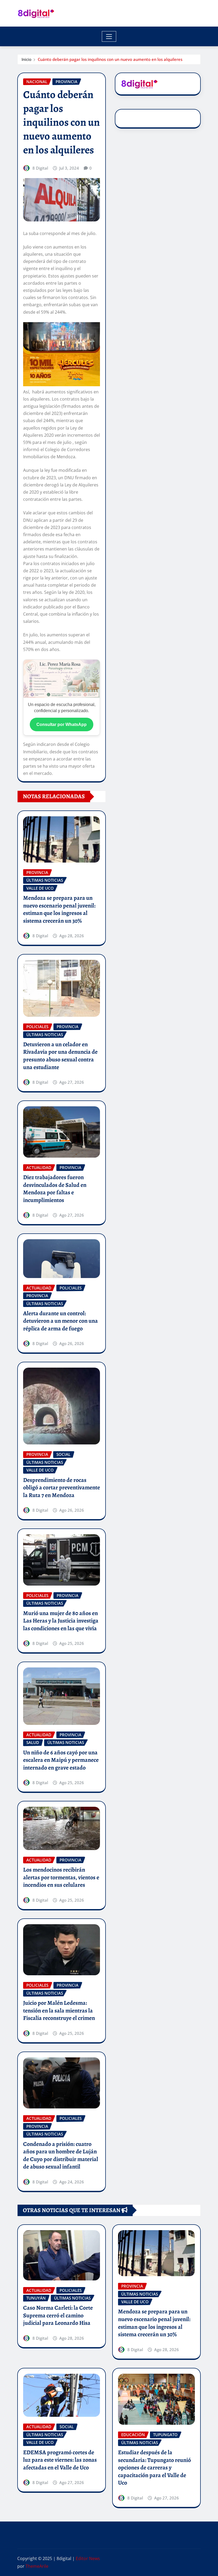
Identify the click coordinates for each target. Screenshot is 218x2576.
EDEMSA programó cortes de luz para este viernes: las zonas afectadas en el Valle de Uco (60, 2460)
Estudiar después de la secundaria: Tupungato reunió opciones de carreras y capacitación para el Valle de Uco (154, 2468)
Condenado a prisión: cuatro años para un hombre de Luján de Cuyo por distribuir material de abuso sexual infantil (61, 2155)
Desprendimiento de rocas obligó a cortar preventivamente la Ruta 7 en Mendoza (62, 1488)
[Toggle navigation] (109, 36)
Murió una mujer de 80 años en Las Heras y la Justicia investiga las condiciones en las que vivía (61, 1621)
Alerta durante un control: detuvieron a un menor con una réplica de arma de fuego (60, 1321)
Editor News (88, 2558)
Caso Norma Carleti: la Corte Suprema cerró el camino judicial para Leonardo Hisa (58, 2315)
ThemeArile (37, 2566)
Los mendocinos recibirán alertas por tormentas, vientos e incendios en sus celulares (61, 1877)
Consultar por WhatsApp (62, 724)
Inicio (26, 59)
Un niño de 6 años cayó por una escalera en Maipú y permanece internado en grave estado (61, 1760)
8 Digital (40, 168)
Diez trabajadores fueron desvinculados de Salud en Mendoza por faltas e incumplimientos (55, 1189)
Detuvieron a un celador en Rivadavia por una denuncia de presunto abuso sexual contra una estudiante (60, 1056)
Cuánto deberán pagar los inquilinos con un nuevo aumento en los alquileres (110, 59)
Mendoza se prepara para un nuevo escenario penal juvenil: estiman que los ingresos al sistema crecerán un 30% (59, 909)
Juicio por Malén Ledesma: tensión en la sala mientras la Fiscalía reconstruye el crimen (59, 2010)
